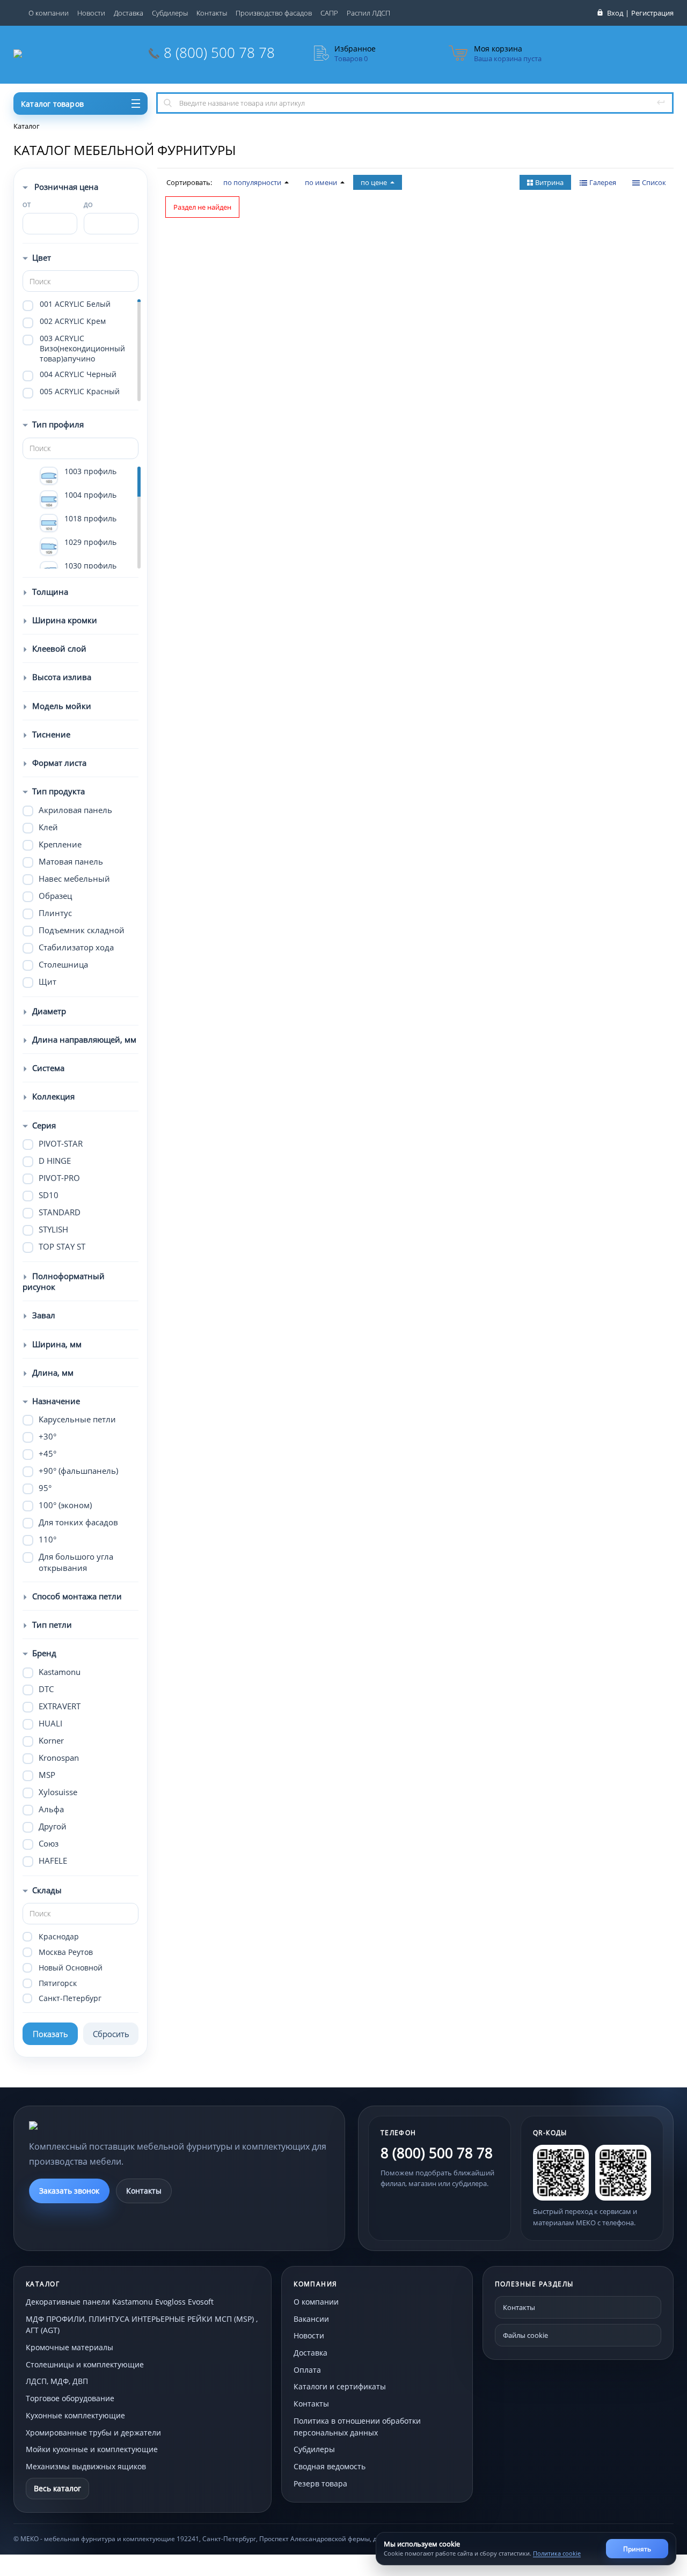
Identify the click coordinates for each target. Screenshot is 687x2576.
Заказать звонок (69, 2191)
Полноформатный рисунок (64, 1281)
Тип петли (52, 1625)
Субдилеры (170, 13)
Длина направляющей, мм (84, 1039)
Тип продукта (59, 791)
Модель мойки (62, 706)
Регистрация (652, 13)
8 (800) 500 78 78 (219, 53)
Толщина (50, 592)
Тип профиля (58, 424)
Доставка (129, 13)
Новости (91, 13)
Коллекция (53, 1096)
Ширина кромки (65, 620)
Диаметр (49, 1011)
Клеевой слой (59, 648)
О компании (49, 13)
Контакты (212, 13)
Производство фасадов (274, 13)
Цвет (42, 257)
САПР (329, 13)
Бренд (44, 1653)
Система (48, 1068)
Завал (44, 1315)
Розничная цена (65, 187)
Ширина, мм (57, 1344)
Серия (44, 1125)
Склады (47, 1890)
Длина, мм (53, 1372)
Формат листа (59, 763)
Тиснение (51, 734)
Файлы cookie (525, 2335)
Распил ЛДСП (368, 13)
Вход (615, 13)
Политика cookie (557, 2553)
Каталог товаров (52, 104)
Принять (637, 2549)
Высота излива (62, 677)
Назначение (56, 1401)
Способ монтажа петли (77, 1596)
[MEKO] (88, 2125)
